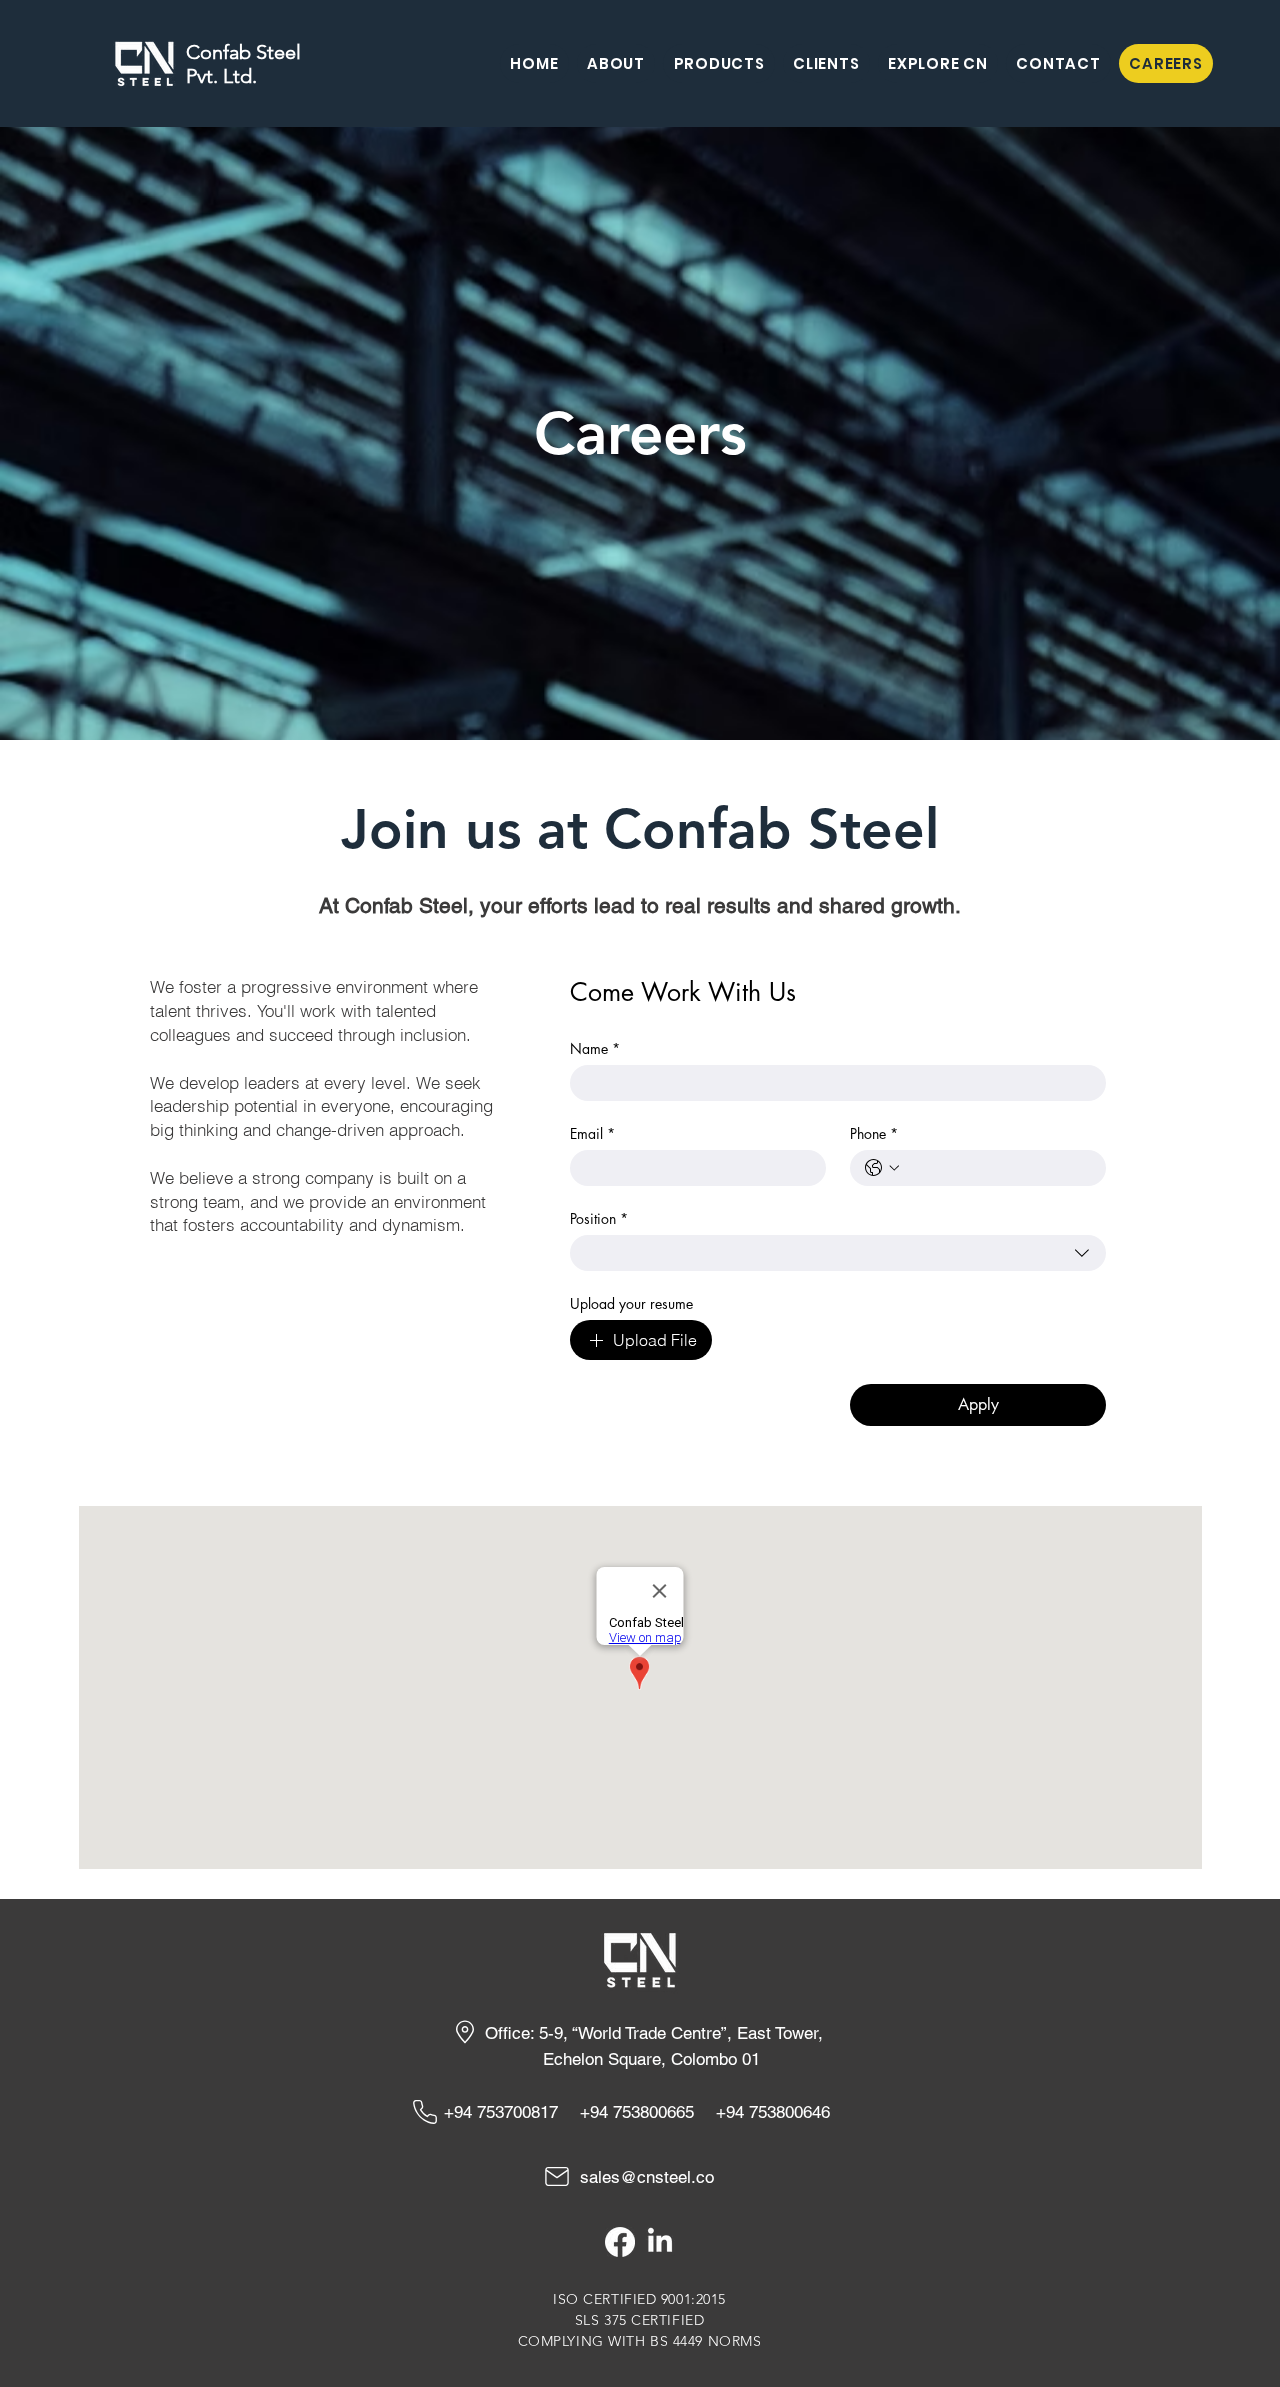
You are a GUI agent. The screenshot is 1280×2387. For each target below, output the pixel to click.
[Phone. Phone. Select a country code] (882, 1168)
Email (592, 1133)
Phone (874, 1133)
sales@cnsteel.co (647, 2177)
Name (595, 1048)
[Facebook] (620, 2242)
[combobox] (838, 1253)
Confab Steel (243, 52)
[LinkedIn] (660, 2242)
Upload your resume (631, 1303)
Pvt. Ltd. (221, 76)
